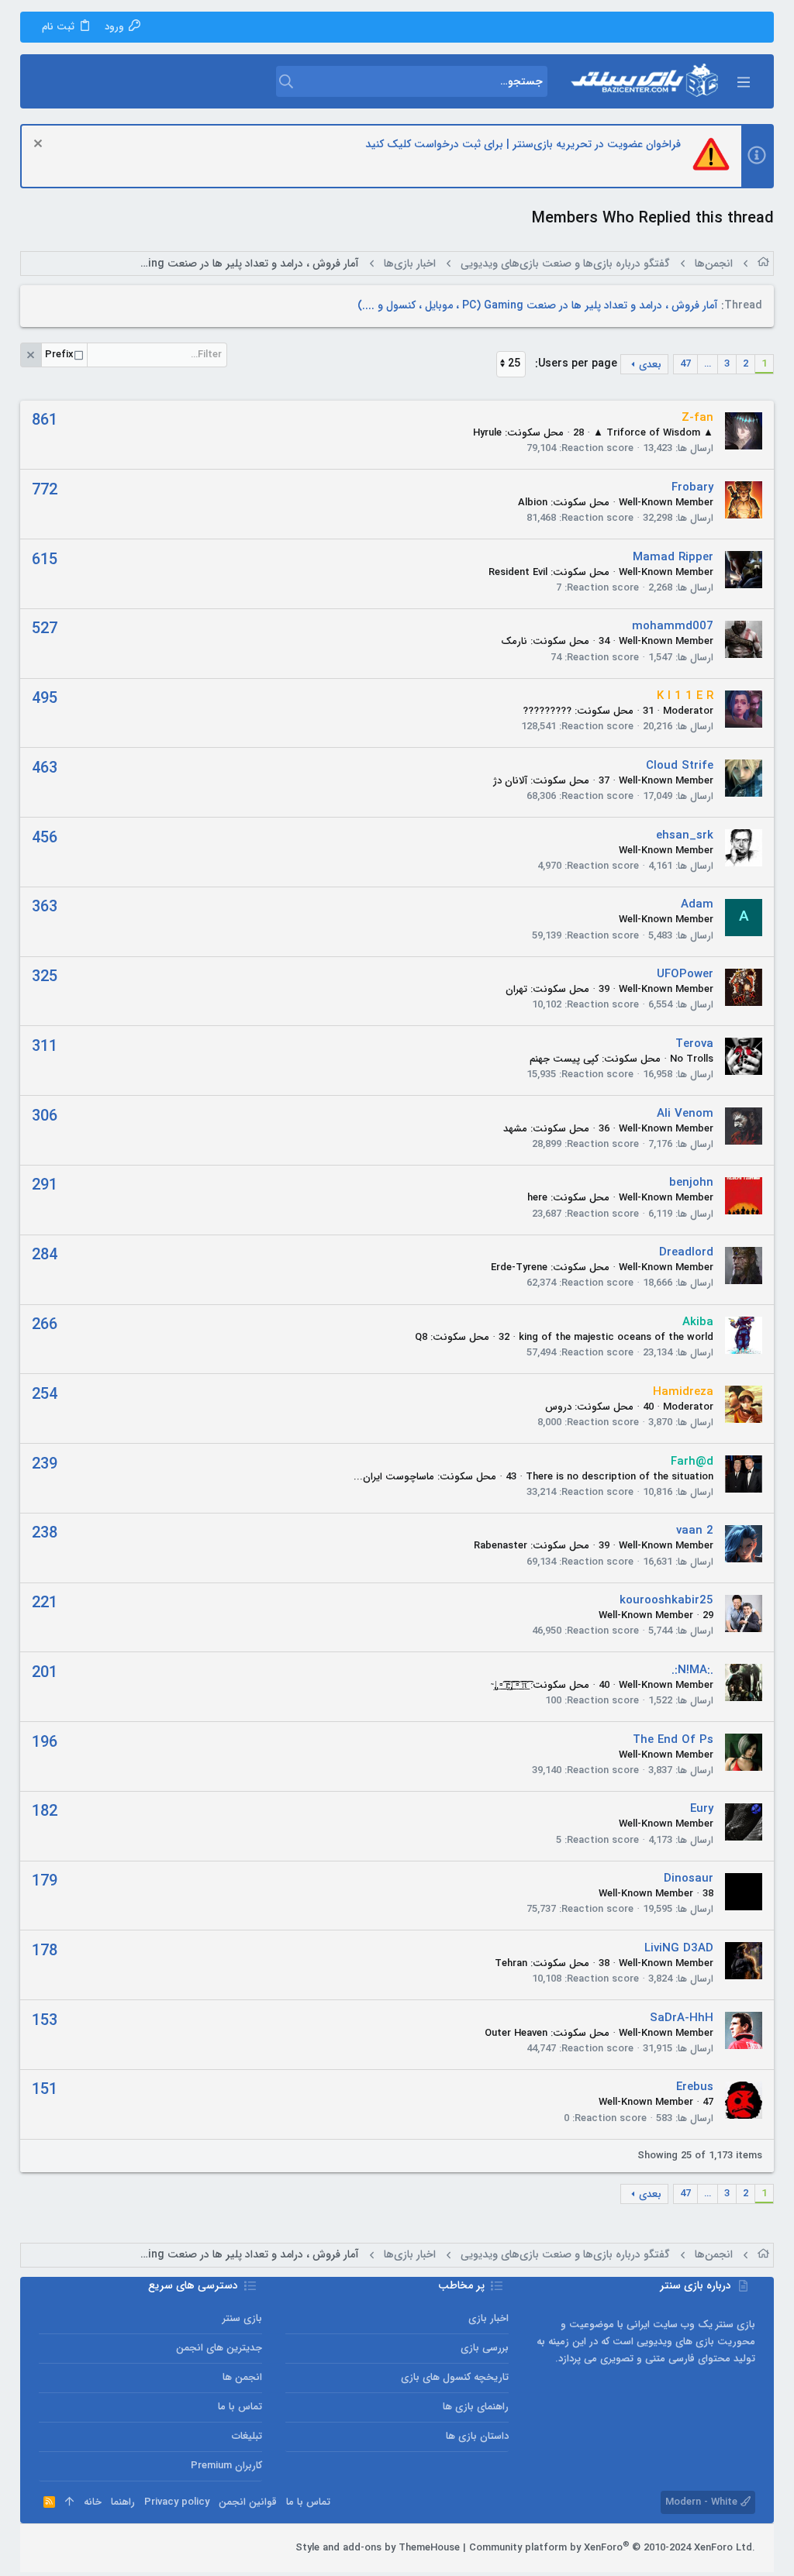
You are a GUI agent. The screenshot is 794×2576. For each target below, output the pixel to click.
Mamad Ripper (673, 557)
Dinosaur (689, 1879)
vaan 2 (695, 1531)
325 (45, 977)
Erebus (695, 2087)
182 (45, 1811)
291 (45, 1185)
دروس (558, 1407)
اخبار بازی (488, 2318)
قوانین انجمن (248, 2502)
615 (45, 560)
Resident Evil (518, 572)
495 (45, 699)
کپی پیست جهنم (564, 1059)
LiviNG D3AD (679, 1948)
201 (45, 1673)
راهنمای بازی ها (476, 2407)
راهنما (123, 2502)
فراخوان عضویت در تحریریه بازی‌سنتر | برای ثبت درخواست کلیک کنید (523, 144)
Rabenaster (501, 1546)
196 (45, 1743)
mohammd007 (673, 626)
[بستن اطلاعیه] (40, 145)
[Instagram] (92, 2548)
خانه (93, 2502)
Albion (533, 503)
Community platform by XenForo (612, 2548)
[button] (743, 81)
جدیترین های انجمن (219, 2348)
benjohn (691, 1183)
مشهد (515, 1129)
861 (45, 420)
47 (685, 364)
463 (45, 768)
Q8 (421, 1337)
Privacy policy (177, 2502)
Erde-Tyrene (519, 1267)
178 (45, 1951)
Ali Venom (685, 1114)
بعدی (650, 365)
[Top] (69, 2502)
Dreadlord (686, 1252)
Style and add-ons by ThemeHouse (378, 2548)
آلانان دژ (510, 781)
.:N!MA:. (692, 1670)
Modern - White (703, 2502)
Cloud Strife (680, 766)
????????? (547, 711)
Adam (697, 904)
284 (45, 1255)
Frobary (692, 487)
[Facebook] (116, 2548)
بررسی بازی (485, 2348)
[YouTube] (46, 2548)
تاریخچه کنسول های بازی (455, 2377)
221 (45, 1603)
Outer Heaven (516, 2033)
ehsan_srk (685, 835)
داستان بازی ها (477, 2436)
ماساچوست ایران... (394, 1477)
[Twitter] (69, 2548)
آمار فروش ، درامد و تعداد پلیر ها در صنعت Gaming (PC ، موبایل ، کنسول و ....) (538, 305)
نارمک (514, 641)
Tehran (511, 1963)
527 (45, 629)
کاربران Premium (226, 2466)
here (537, 1198)
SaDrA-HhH (682, 2018)
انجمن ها (242, 2377)
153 (45, 2021)
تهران (516, 989)
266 (45, 1325)
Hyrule (487, 433)
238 (45, 1533)
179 (45, 1881)
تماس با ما (240, 2407)
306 (45, 1116)
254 (45, 1395)
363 (45, 907)
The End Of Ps (673, 1740)
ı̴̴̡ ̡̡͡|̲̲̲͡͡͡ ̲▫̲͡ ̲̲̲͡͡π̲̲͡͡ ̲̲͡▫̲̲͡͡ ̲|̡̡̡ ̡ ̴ (509, 1685)
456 (45, 838)
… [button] (708, 364)
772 (45, 490)
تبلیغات (247, 2436)
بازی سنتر (242, 2318)
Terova (694, 1044)
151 (45, 2090)
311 (45, 1047)
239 (45, 1464)
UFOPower (685, 974)
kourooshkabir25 (666, 1600)
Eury (702, 1809)
